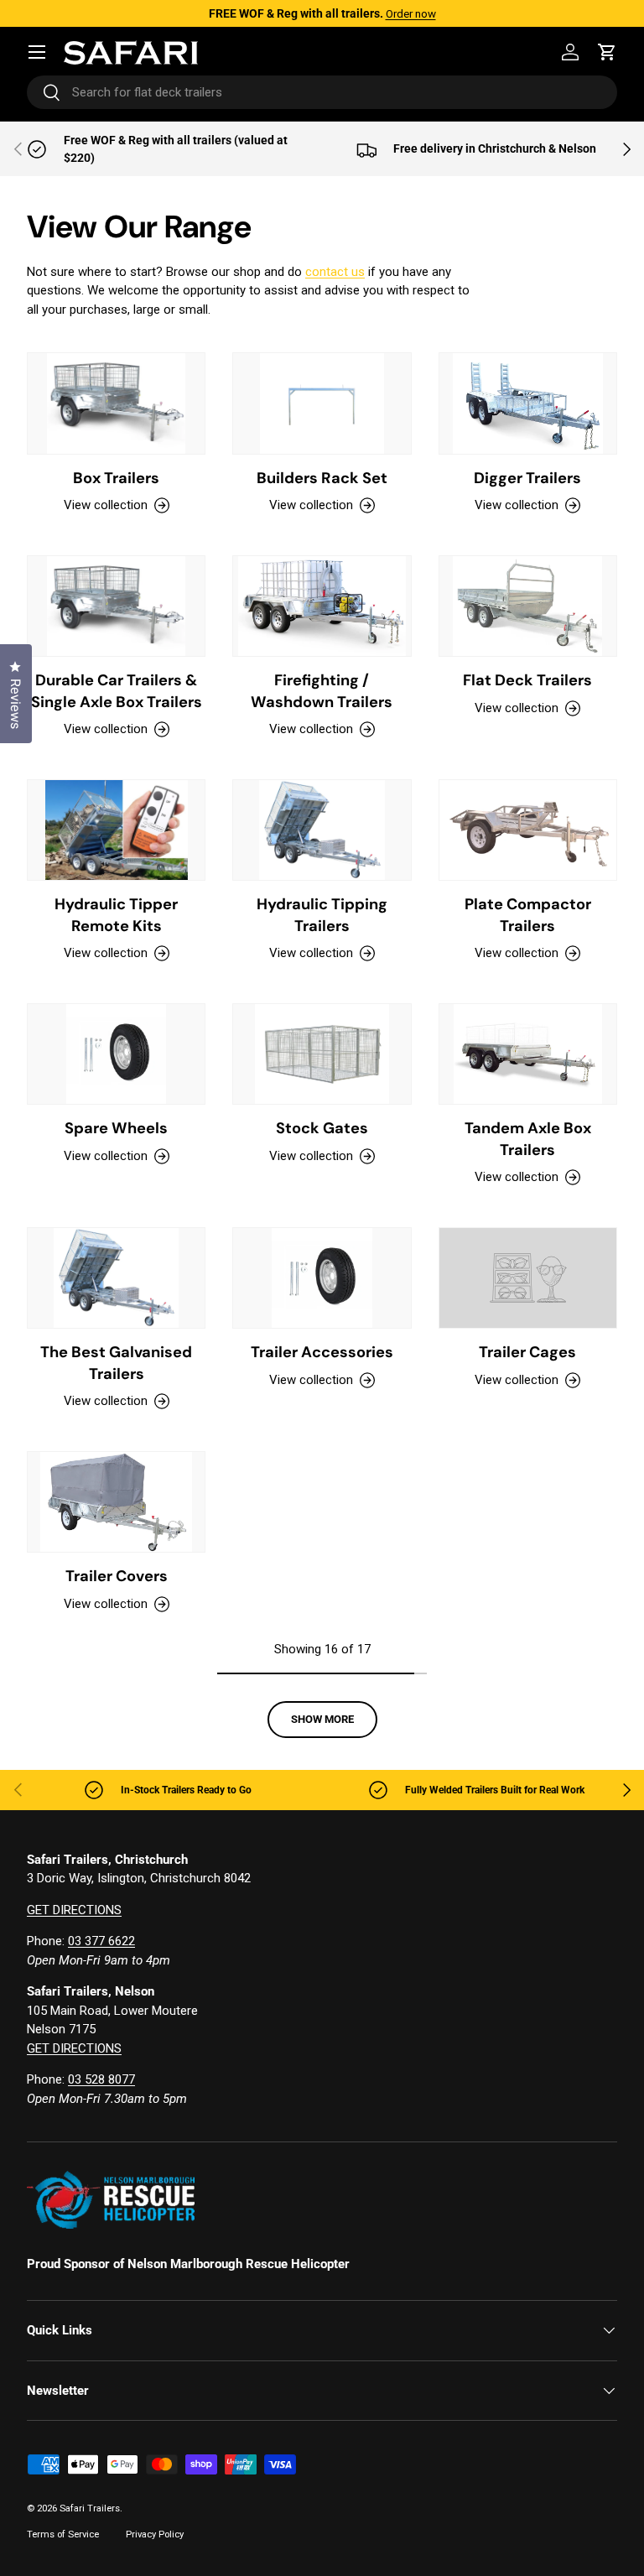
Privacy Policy (155, 2534)
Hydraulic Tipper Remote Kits (116, 915)
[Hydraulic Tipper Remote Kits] (116, 830)
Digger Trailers (527, 478)
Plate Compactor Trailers (528, 915)
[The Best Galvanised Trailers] (116, 1278)
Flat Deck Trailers (527, 680)
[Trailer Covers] (116, 1502)
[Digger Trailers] (528, 403)
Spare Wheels (116, 1128)
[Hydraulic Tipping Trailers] (322, 830)
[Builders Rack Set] (322, 403)
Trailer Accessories (322, 1352)
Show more (322, 1719)
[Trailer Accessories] (322, 1278)
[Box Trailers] (116, 403)
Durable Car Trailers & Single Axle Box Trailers (117, 691)
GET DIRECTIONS (74, 1910)
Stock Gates (322, 1128)
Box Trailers (116, 478)
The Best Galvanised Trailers (116, 1363)
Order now (411, 13)
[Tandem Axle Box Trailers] (528, 1054)
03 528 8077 (101, 2079)
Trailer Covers (117, 1576)
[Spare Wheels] (116, 1054)
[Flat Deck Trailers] (528, 606)
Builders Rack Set (322, 478)
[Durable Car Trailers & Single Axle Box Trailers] (116, 606)
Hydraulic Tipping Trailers (322, 915)
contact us (335, 272)
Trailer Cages (527, 1352)
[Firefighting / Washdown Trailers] (322, 606)
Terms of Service (63, 2534)
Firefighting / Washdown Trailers (322, 691)
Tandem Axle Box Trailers (528, 1139)
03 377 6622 (101, 1941)
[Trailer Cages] (528, 1278)
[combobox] (322, 92)
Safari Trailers (90, 2508)
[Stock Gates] (322, 1054)
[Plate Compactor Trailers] (528, 830)
